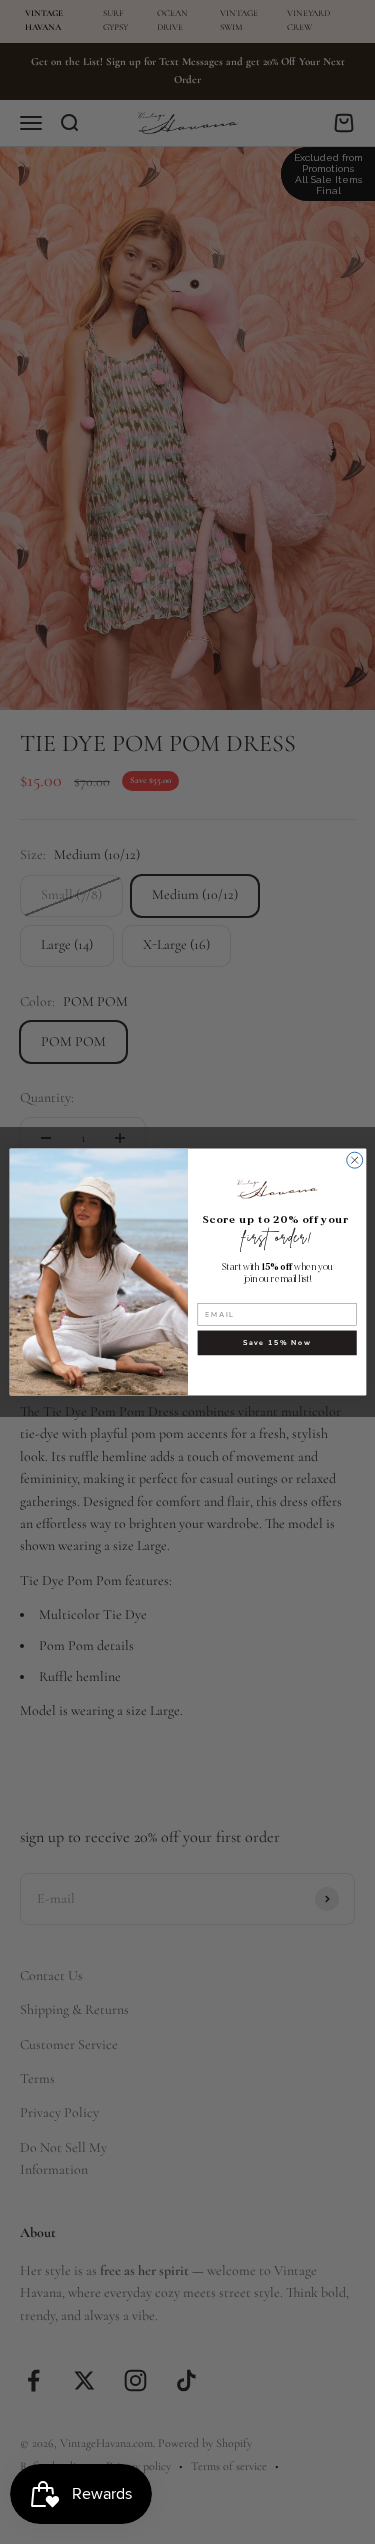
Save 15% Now (276, 1343)
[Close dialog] (354, 1160)
